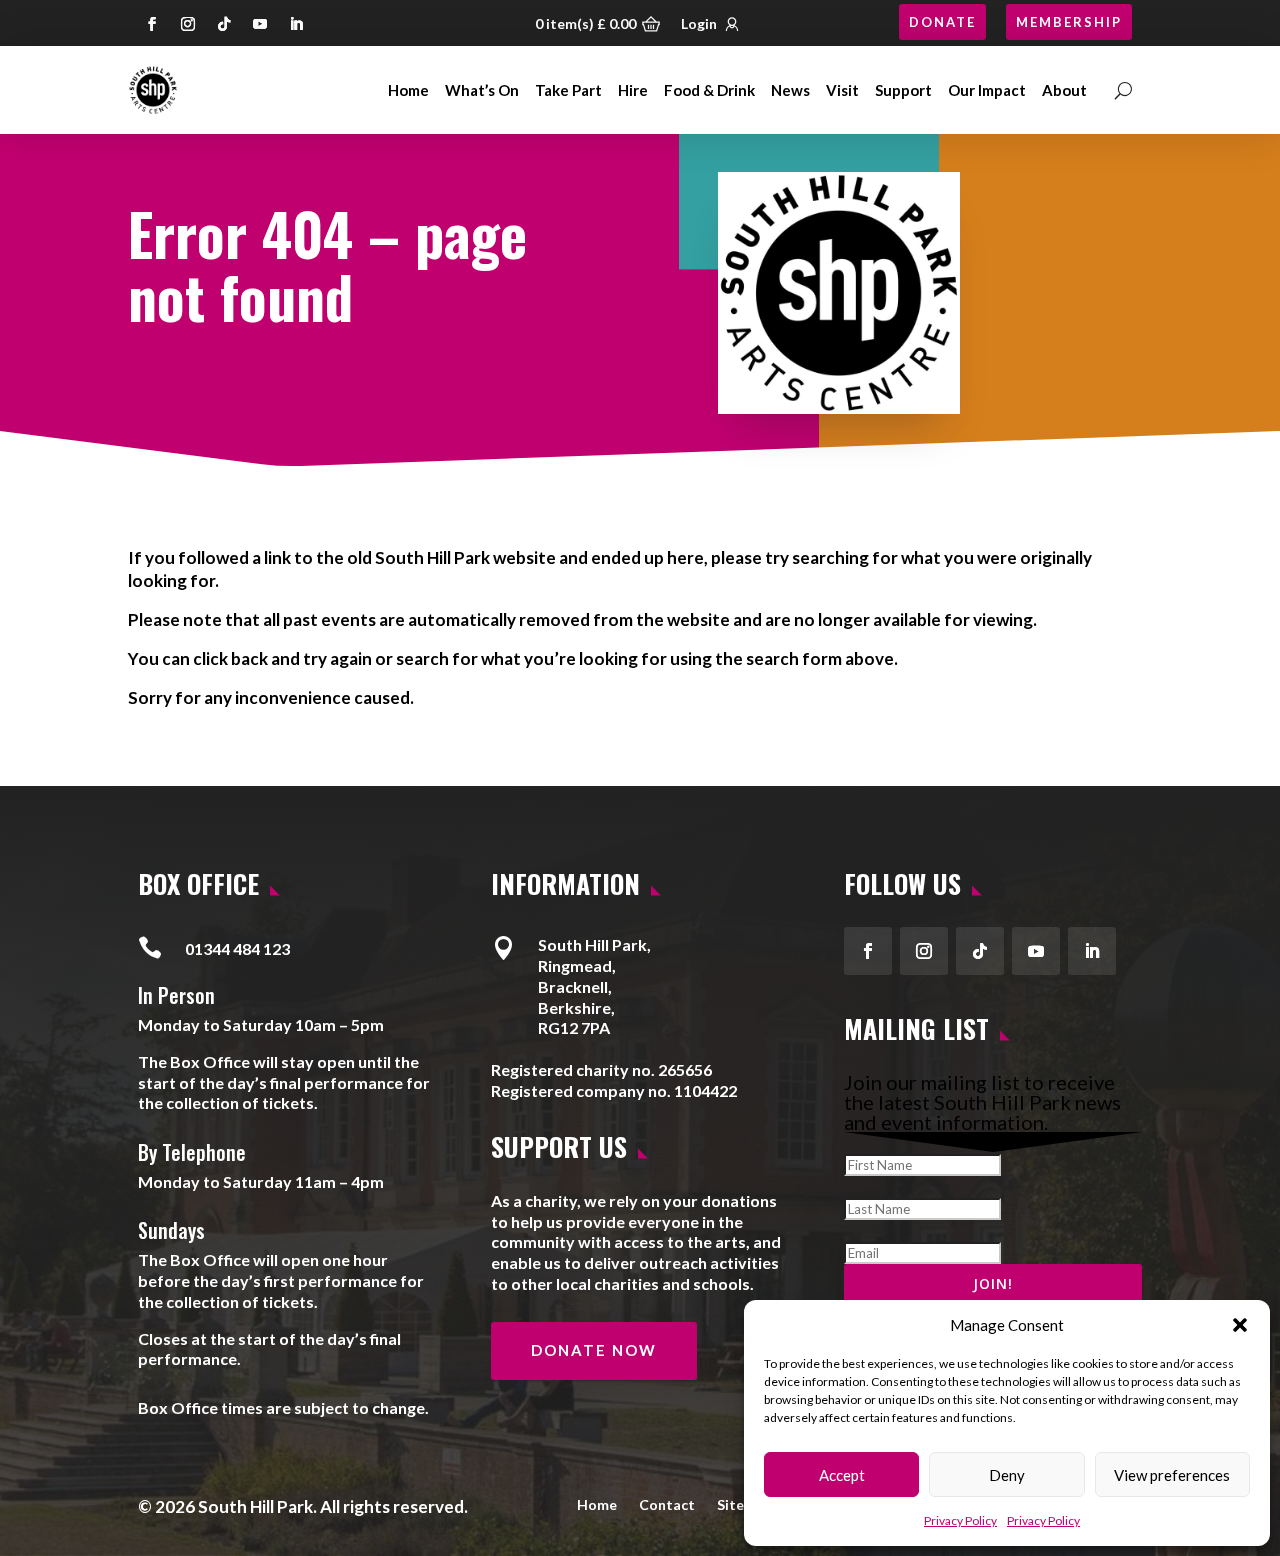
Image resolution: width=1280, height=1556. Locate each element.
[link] (153, 90)
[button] (1240, 1325)
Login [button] (699, 23)
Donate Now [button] (594, 1350)
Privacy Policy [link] (960, 1520)
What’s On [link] (482, 90)
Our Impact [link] (987, 90)
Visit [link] (842, 90)
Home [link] (408, 90)
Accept (842, 1475)
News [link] (790, 90)
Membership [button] (1069, 22)
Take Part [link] (568, 90)
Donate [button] (942, 22)
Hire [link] (633, 90)
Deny (1007, 1475)
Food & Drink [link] (709, 90)
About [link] (1064, 90)
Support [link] (903, 90)
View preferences (1172, 1475)
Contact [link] (667, 1504)
